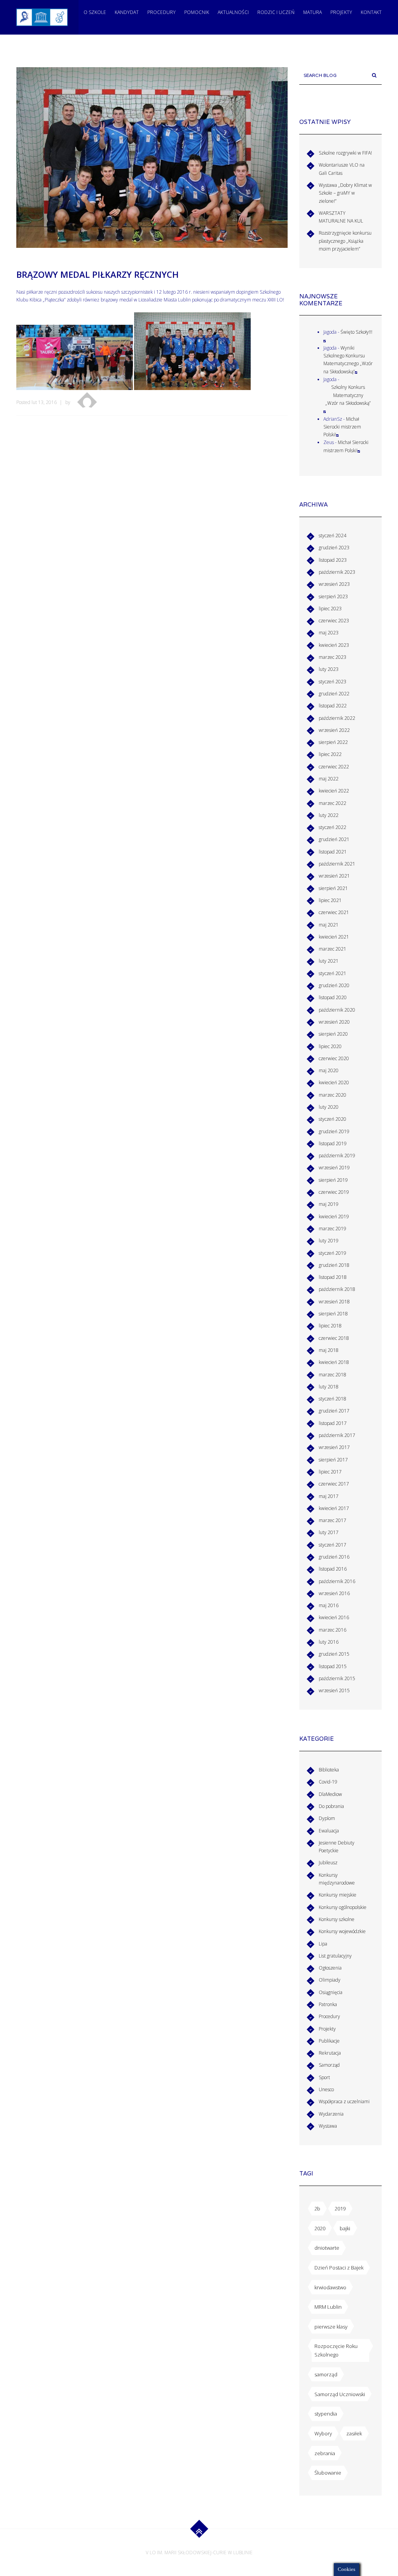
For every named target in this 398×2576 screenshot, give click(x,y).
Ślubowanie (328, 2473)
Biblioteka (329, 1770)
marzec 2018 (333, 1375)
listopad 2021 (333, 852)
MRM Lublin (328, 2307)
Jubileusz (328, 1863)
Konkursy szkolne (337, 1919)
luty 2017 (329, 1532)
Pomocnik (197, 12)
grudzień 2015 (334, 1654)
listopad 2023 (333, 560)
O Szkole (95, 12)
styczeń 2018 (333, 1399)
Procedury (161, 12)
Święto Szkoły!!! (356, 332)
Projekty (341, 12)
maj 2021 (329, 925)
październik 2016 (337, 1581)
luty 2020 (329, 1107)
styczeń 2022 (333, 827)
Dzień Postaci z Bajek (339, 2268)
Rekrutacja (330, 2053)
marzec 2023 (333, 657)
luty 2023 (329, 669)
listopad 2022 (333, 706)
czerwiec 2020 (334, 1058)
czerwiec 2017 (334, 1484)
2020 (320, 2228)
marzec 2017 (333, 1520)
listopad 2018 (333, 1277)
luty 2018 (329, 1387)
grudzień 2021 (334, 839)
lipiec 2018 (330, 1326)
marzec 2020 (333, 1095)
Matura (312, 12)
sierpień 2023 (333, 597)
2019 (340, 2208)
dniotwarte (327, 2248)
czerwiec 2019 (334, 1192)
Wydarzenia (331, 2114)
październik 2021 (337, 864)
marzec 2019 (333, 1229)
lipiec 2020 (330, 1046)
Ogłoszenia (330, 1968)
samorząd (326, 2374)
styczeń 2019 (333, 1253)
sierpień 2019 (333, 1180)
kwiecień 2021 (334, 937)
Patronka (328, 2004)
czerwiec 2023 (334, 621)
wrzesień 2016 (334, 1593)
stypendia (326, 2414)
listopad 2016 (333, 1569)
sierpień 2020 (333, 1034)
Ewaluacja (329, 1831)
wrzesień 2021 (334, 876)
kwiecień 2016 (334, 1617)
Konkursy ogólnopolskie (343, 1907)
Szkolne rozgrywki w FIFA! (345, 153)
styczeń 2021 (333, 973)
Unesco (326, 2089)
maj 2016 (329, 1605)
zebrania (325, 2453)
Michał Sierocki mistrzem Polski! (342, 427)
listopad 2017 (333, 1423)
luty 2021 (329, 961)
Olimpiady (330, 1980)
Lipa (323, 1944)
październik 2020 (337, 1010)
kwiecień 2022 (334, 791)
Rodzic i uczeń (276, 12)
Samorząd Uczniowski (340, 2394)
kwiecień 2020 (334, 1082)
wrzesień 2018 (334, 1302)
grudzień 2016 (334, 1557)
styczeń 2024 (333, 536)
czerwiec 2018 (334, 1338)
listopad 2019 (333, 1143)
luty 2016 (329, 1642)
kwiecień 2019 (334, 1217)
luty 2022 (329, 815)
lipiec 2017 (330, 1472)
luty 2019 (329, 1241)
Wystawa (328, 2126)
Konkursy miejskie (338, 1895)
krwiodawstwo (330, 2287)
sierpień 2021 (333, 888)
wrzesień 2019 (334, 1168)
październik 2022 (337, 718)
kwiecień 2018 (334, 1362)
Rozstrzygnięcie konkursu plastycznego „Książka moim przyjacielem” (345, 241)
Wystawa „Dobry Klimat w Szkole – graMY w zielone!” (345, 193)
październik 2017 (337, 1435)
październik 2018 (337, 1289)
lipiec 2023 (330, 609)
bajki (345, 2228)
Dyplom (327, 1818)
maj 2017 (329, 1496)
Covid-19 (328, 1782)
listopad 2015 (333, 1666)
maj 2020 (329, 1070)
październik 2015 (337, 1678)
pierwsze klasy (331, 2327)
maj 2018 (329, 1350)
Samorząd (329, 2065)
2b (317, 2208)
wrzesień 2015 (334, 1690)
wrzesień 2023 (334, 584)
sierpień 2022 (333, 742)
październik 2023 (337, 572)
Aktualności (233, 12)
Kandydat (127, 12)
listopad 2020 (333, 997)
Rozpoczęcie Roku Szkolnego (336, 2350)
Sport (324, 2077)
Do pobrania (331, 1806)
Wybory (323, 2433)
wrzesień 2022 (334, 730)
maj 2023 (329, 633)
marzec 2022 (333, 803)
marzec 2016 (333, 1630)
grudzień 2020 (334, 985)
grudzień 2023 (334, 548)
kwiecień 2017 (334, 1508)
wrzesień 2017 (334, 1447)
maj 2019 (329, 1204)
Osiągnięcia (331, 1992)
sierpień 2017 (333, 1460)
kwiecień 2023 (334, 645)
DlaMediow (330, 1794)
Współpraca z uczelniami (344, 2101)
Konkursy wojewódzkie (342, 1931)
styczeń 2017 (333, 1545)
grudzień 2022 (334, 694)
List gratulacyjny (335, 1956)
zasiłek (354, 2433)
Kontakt (371, 12)
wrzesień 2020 (334, 1022)
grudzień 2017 (334, 1411)
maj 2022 (329, 779)
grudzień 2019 (334, 1131)
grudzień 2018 (334, 1265)
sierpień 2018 (333, 1314)
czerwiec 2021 (334, 912)
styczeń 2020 (333, 1119)
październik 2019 (337, 1156)
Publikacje (329, 2041)
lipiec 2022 (330, 754)
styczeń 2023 (333, 682)
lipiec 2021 (330, 900)
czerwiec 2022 (334, 767)
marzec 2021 (333, 949)
